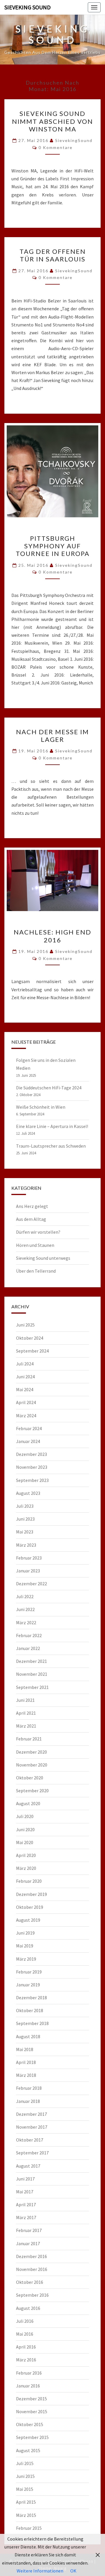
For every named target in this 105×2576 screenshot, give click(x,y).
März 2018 (26, 2075)
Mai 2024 (25, 1389)
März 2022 (26, 1622)
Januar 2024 (28, 1441)
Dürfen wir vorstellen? (38, 1232)
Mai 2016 (25, 2334)
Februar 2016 (29, 2373)
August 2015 (28, 2450)
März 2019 (26, 1959)
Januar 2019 (28, 1985)
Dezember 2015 (32, 2399)
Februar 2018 (29, 2088)
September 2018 (32, 2023)
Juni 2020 (25, 1829)
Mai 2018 (25, 2049)
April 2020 (26, 1855)
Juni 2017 (25, 2179)
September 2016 (32, 2295)
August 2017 (28, 2166)
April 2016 (26, 2347)
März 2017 (26, 2217)
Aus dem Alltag (31, 1219)
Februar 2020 (29, 1881)
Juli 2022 (25, 1596)
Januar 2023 (28, 1571)
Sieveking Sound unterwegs (43, 1258)
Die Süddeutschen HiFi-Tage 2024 (49, 1088)
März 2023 (26, 1545)
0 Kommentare (56, 147)
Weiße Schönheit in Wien (41, 1107)
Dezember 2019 (32, 1894)
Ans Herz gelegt (32, 1206)
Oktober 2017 (30, 2140)
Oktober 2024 (30, 1338)
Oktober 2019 (30, 1907)
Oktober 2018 (30, 2010)
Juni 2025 (25, 1325)
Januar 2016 (28, 2386)
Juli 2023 (25, 1506)
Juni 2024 (25, 1377)
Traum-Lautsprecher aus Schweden (51, 1146)
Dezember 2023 (32, 1454)
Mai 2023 (25, 1532)
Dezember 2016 (32, 2256)
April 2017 (26, 2204)
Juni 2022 (25, 1609)
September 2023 (32, 1480)
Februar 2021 (29, 1739)
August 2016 (28, 2308)
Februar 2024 (29, 1428)
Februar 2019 (29, 1972)
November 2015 (32, 2411)
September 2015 (32, 2437)
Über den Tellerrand (36, 1271)
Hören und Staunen (35, 1245)
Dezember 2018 (32, 1998)
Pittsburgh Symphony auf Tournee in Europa (53, 546)
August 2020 (28, 1803)
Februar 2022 (29, 1635)
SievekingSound (74, 140)
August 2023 (28, 1493)
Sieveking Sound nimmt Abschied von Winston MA (52, 121)
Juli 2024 (25, 1364)
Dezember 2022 (32, 1584)
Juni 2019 (25, 1933)
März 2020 (26, 1868)
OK (73, 2571)
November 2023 (32, 1467)
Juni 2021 (25, 1700)
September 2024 (32, 1351)
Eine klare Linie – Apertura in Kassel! (52, 1126)
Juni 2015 (25, 2476)
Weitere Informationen (40, 2571)
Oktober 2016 (30, 2282)
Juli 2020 (25, 1816)
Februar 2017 (29, 2230)
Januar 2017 (28, 2243)
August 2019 (28, 1920)
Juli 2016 (25, 2321)
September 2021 (32, 1687)
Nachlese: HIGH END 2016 (52, 936)
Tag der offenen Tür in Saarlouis (53, 255)
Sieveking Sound (28, 7)
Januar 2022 (28, 1648)
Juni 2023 (25, 1519)
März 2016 (26, 2360)
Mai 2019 (25, 1946)
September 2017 (32, 2153)
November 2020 (32, 1765)
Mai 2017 (25, 2192)
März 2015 (26, 2515)
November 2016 (32, 2269)
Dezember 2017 (32, 2114)
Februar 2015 (29, 2528)
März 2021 (26, 1726)
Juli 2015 (25, 2463)
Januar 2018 (28, 2101)
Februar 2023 (29, 1558)
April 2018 (26, 2062)
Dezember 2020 (32, 1752)
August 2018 (28, 2036)
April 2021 (26, 1713)
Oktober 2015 (30, 2424)
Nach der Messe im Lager (52, 736)
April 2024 (26, 1402)
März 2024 (26, 1415)
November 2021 (32, 1674)
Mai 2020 (25, 1842)
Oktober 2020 (30, 1778)
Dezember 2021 (32, 1661)
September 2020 (32, 1791)
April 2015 (26, 2502)
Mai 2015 (25, 2489)
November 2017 (32, 2127)
